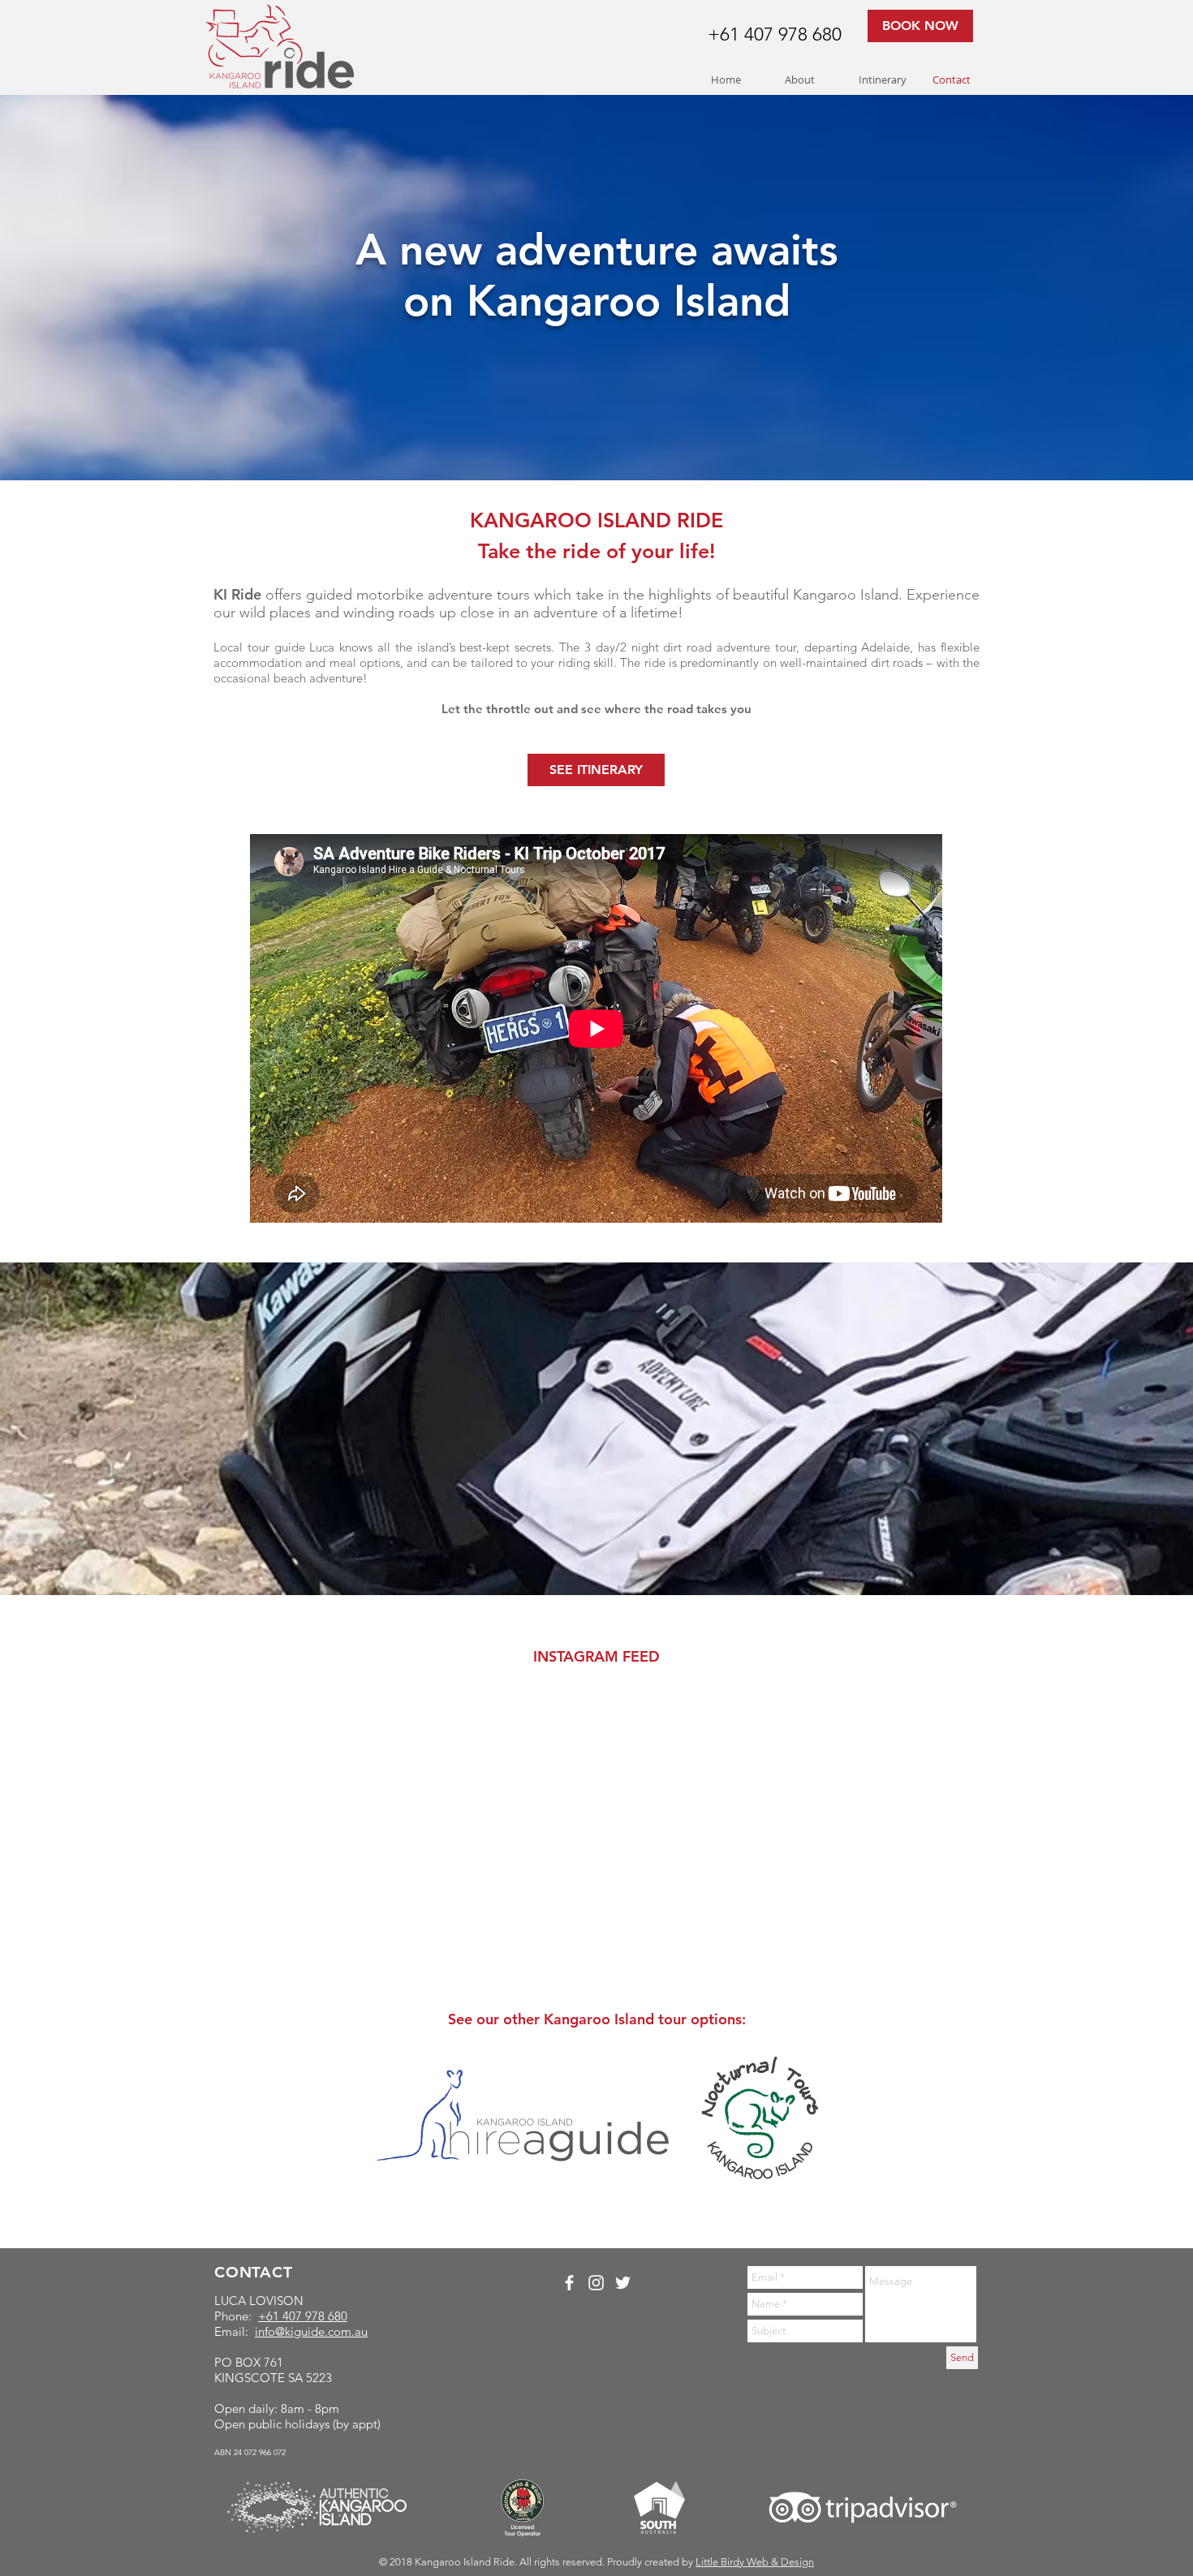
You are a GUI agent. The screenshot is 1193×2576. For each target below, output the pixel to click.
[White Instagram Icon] (596, 2283)
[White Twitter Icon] (623, 2283)
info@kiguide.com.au (311, 2331)
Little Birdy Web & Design (755, 2562)
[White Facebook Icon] (569, 2283)
